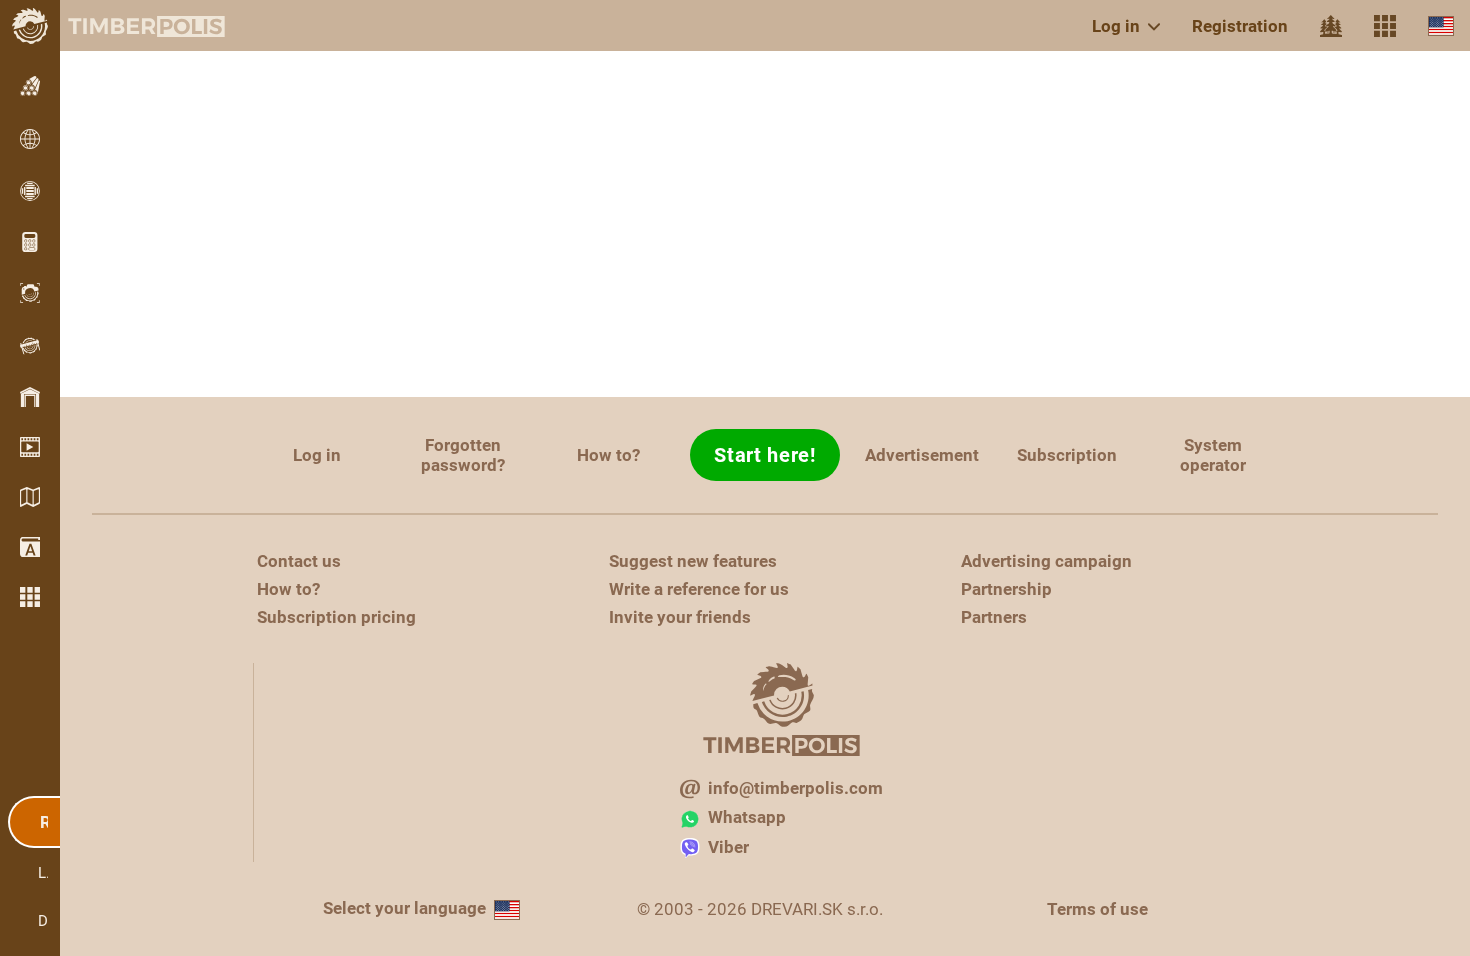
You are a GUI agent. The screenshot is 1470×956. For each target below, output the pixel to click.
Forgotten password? (463, 455)
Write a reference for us (699, 589)
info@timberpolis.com (795, 788)
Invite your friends (680, 617)
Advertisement (922, 455)
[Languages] (1441, 25)
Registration (1240, 26)
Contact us (299, 561)
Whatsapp (747, 817)
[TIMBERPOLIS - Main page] (130, 26)
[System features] (1385, 26)
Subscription (1067, 455)
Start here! (765, 455)
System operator (1213, 455)
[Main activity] (1331, 26)
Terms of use (1097, 909)
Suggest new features (693, 561)
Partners (994, 617)
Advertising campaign (1046, 561)
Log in (1116, 26)
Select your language (404, 908)
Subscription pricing (336, 617)
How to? (608, 455)
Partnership (1006, 589)
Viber (728, 847)
